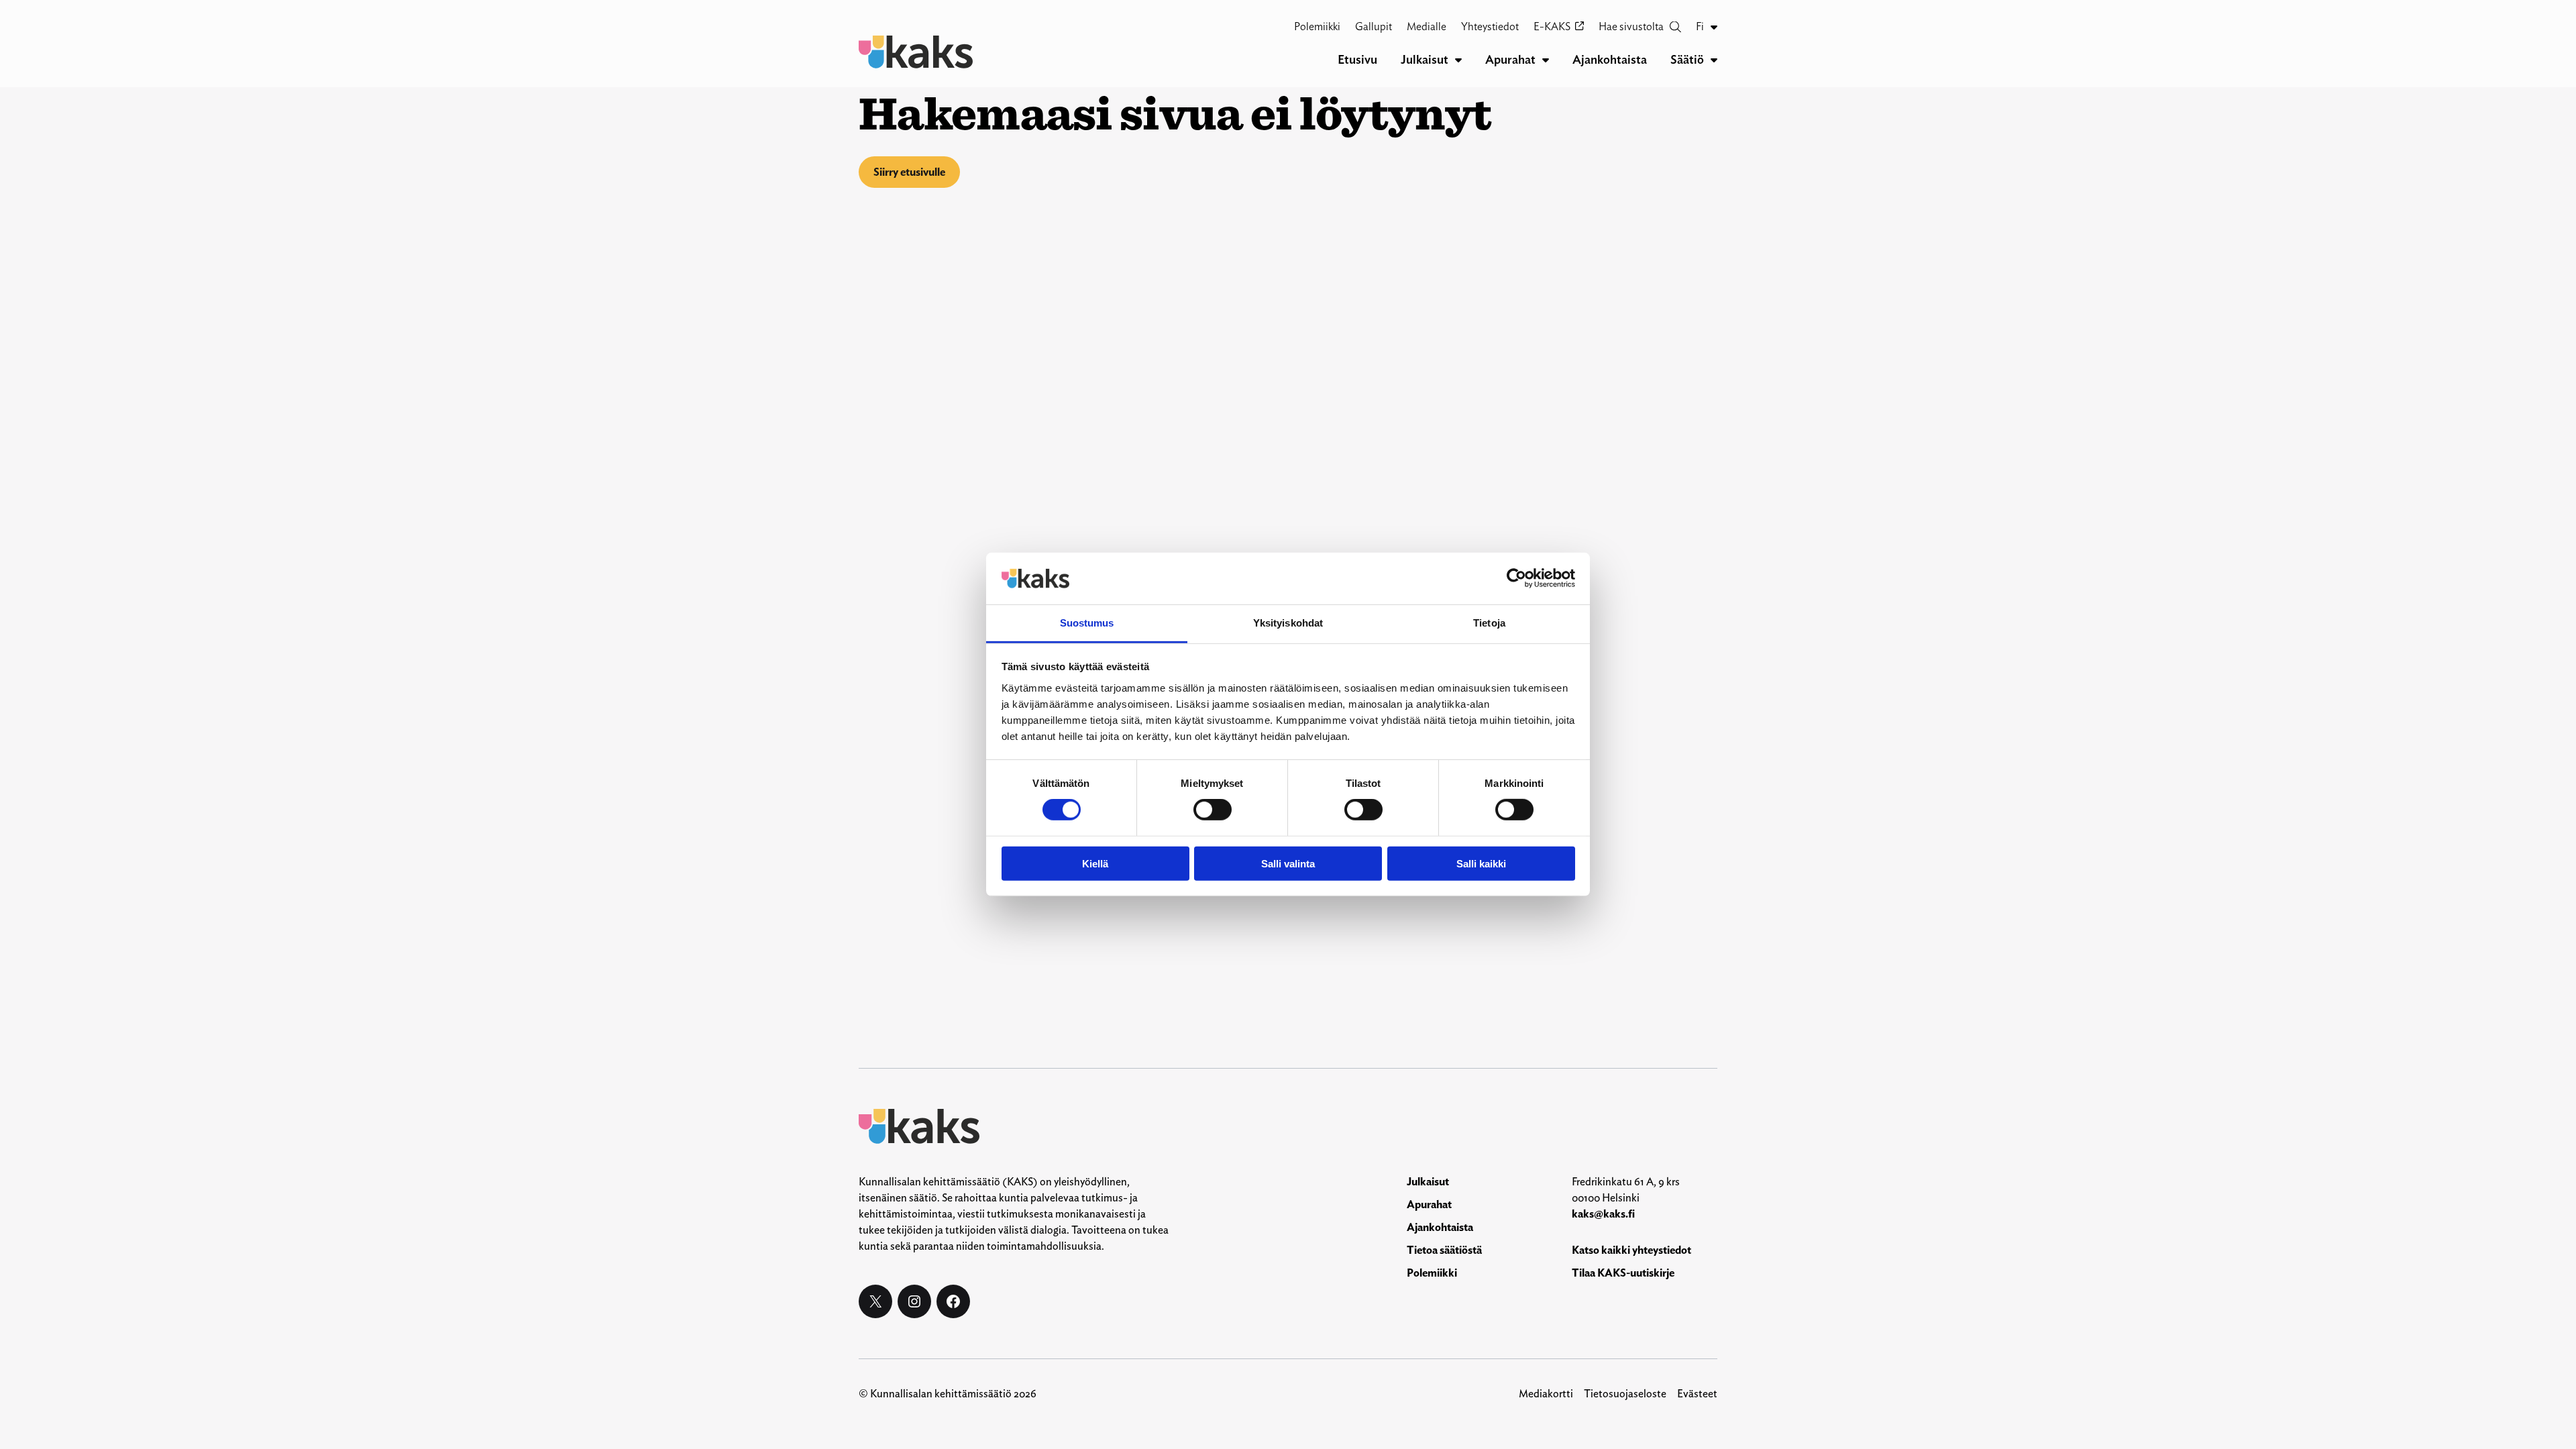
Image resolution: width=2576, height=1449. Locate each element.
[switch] (1213, 810)
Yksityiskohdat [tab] (1288, 623)
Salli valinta (1288, 863)
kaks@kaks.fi (1603, 1214)
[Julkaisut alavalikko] (1458, 60)
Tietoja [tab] (1489, 623)
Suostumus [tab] (1087, 623)
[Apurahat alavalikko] (1546, 60)
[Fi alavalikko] (1714, 27)
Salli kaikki (1481, 863)
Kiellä (1095, 863)
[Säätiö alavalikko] (1714, 60)
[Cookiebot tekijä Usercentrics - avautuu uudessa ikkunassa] (1516, 578)
